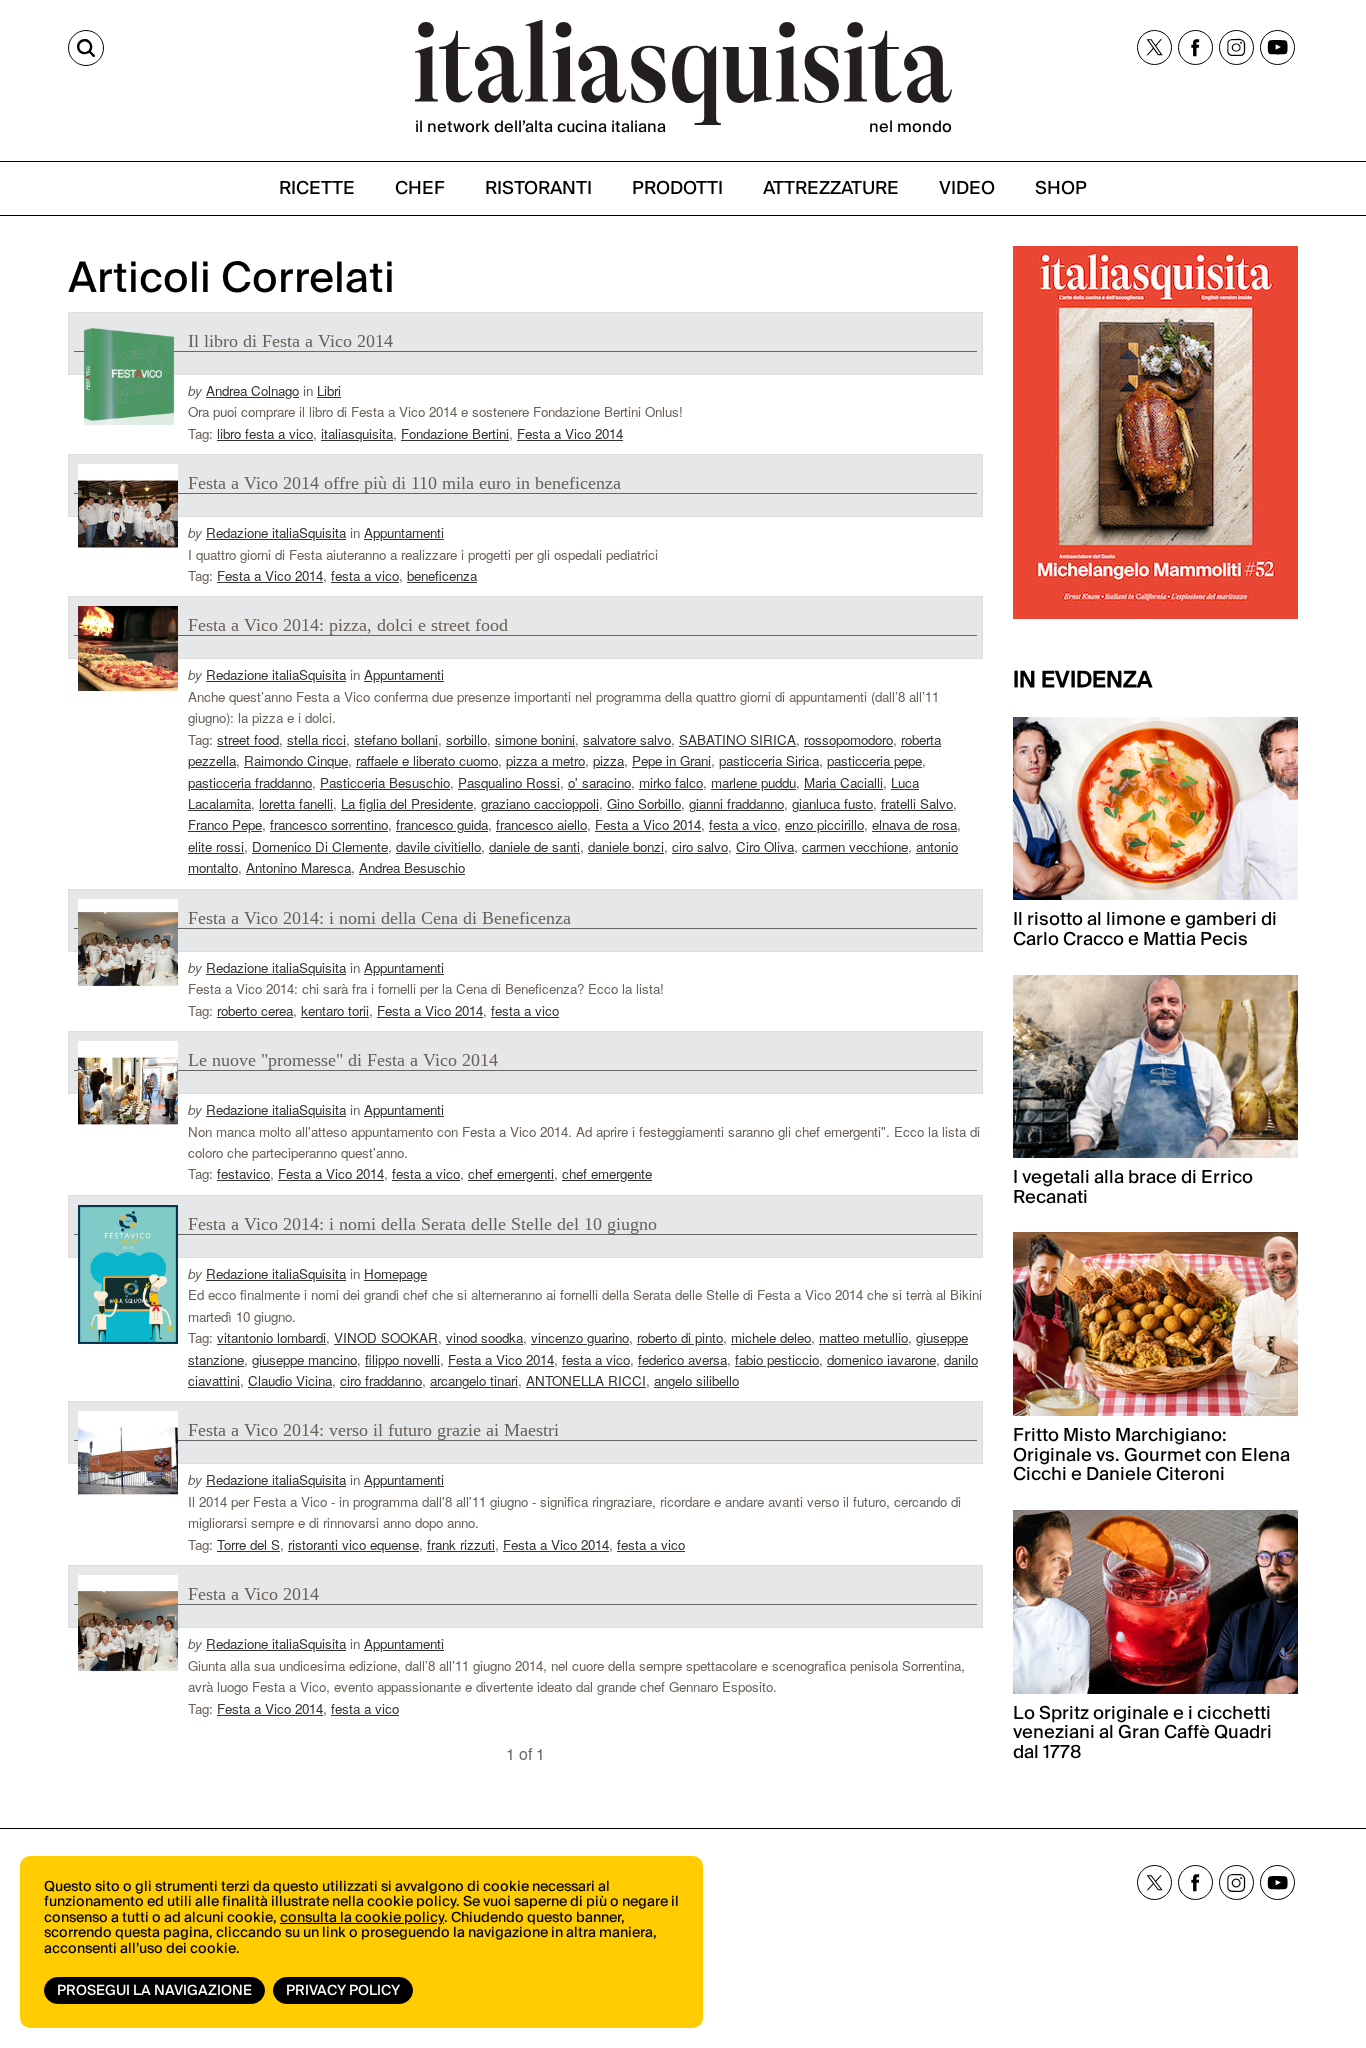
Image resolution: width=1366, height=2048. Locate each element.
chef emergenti (511, 1173)
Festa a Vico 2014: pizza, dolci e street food (348, 625)
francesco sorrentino (329, 824)
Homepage (395, 1273)
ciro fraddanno (381, 1380)
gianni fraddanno (736, 803)
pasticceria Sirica (769, 760)
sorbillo (466, 739)
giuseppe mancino (304, 1359)
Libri (329, 390)
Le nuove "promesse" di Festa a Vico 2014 (343, 1060)
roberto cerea (255, 1010)
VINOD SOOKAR (386, 1337)
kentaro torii (335, 1010)
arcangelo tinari (474, 1380)
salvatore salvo (627, 739)
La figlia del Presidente (407, 803)
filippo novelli (402, 1359)
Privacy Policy (343, 1991)
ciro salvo (700, 846)
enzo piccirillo (824, 824)
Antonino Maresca (298, 867)
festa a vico (365, 575)
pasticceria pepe (874, 760)
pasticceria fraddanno (250, 782)
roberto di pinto (680, 1337)
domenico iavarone (881, 1359)
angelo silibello (696, 1380)
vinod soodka (484, 1337)
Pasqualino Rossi (509, 782)
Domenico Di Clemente (320, 846)
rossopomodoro (848, 739)
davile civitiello (438, 846)
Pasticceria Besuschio (385, 782)
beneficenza (442, 575)
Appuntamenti (404, 532)
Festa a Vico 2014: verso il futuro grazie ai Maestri (373, 1430)
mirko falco (671, 782)
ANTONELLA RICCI (586, 1380)
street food (248, 739)
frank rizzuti (461, 1544)
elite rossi (216, 846)
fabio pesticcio (777, 1359)
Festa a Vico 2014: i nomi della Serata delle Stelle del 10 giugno (422, 1224)
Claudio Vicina (290, 1380)
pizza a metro (545, 760)
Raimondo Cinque (296, 760)
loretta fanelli (296, 803)
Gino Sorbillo (644, 803)
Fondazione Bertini (455, 433)
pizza (608, 760)
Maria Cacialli (843, 782)
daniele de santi (534, 846)
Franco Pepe (225, 824)
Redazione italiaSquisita (276, 532)
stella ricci (316, 739)
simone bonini (535, 739)
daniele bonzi (626, 846)
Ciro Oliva (765, 846)
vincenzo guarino (580, 1337)
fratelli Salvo (917, 803)
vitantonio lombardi (271, 1337)
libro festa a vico (265, 433)
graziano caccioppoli (540, 803)
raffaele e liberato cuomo (427, 760)
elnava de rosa (914, 824)
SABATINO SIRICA (737, 739)
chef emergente (607, 1173)
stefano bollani (396, 739)
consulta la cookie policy (362, 1918)
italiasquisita (357, 433)
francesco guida (442, 824)
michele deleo (771, 1337)
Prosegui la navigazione (154, 1991)
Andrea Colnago (252, 390)
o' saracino (599, 782)
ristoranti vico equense (353, 1544)
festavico (243, 1173)
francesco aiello (541, 824)
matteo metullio (863, 1337)
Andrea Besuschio (412, 867)
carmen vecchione (855, 846)
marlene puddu (753, 782)
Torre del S (248, 1544)
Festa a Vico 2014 (570, 433)
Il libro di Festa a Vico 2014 (290, 341)
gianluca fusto (832, 803)
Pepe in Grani (671, 760)
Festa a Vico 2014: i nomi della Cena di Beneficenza (379, 918)
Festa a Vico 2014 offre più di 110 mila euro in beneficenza (404, 483)
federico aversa (682, 1359)
